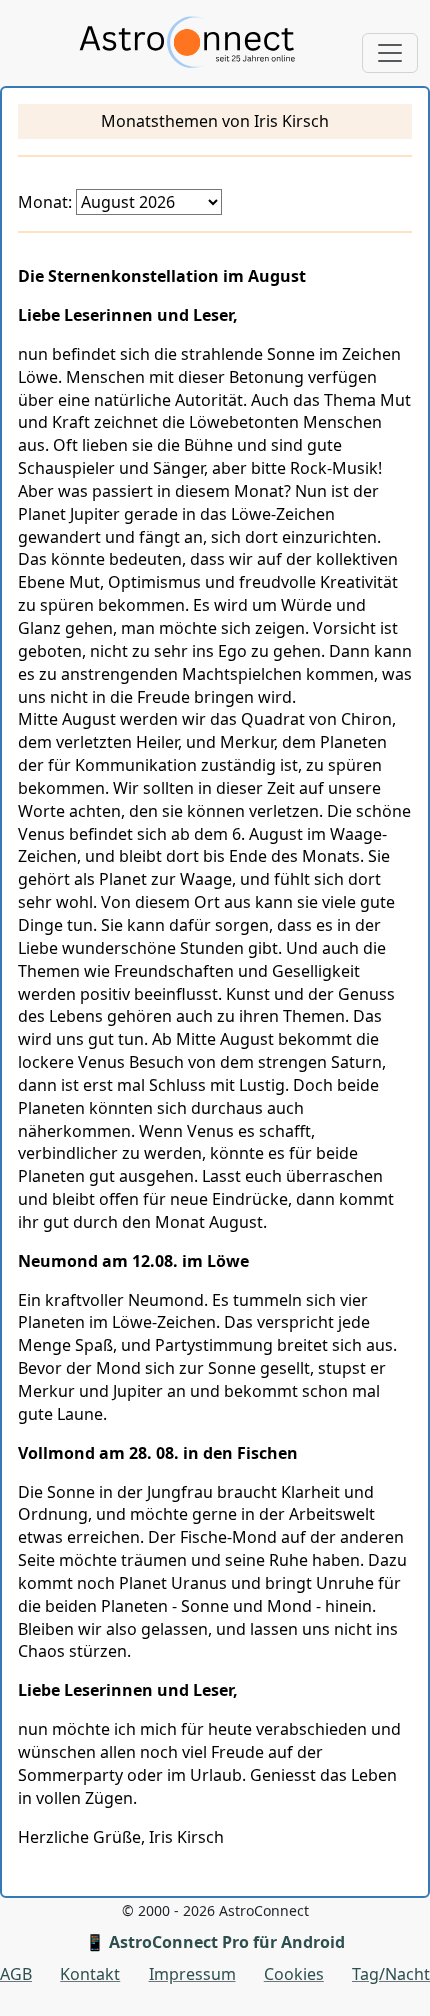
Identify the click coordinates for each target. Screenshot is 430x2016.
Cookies (294, 1974)
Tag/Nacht (391, 1974)
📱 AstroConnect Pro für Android (215, 1942)
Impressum (192, 1974)
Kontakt (90, 1974)
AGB (16, 1974)
